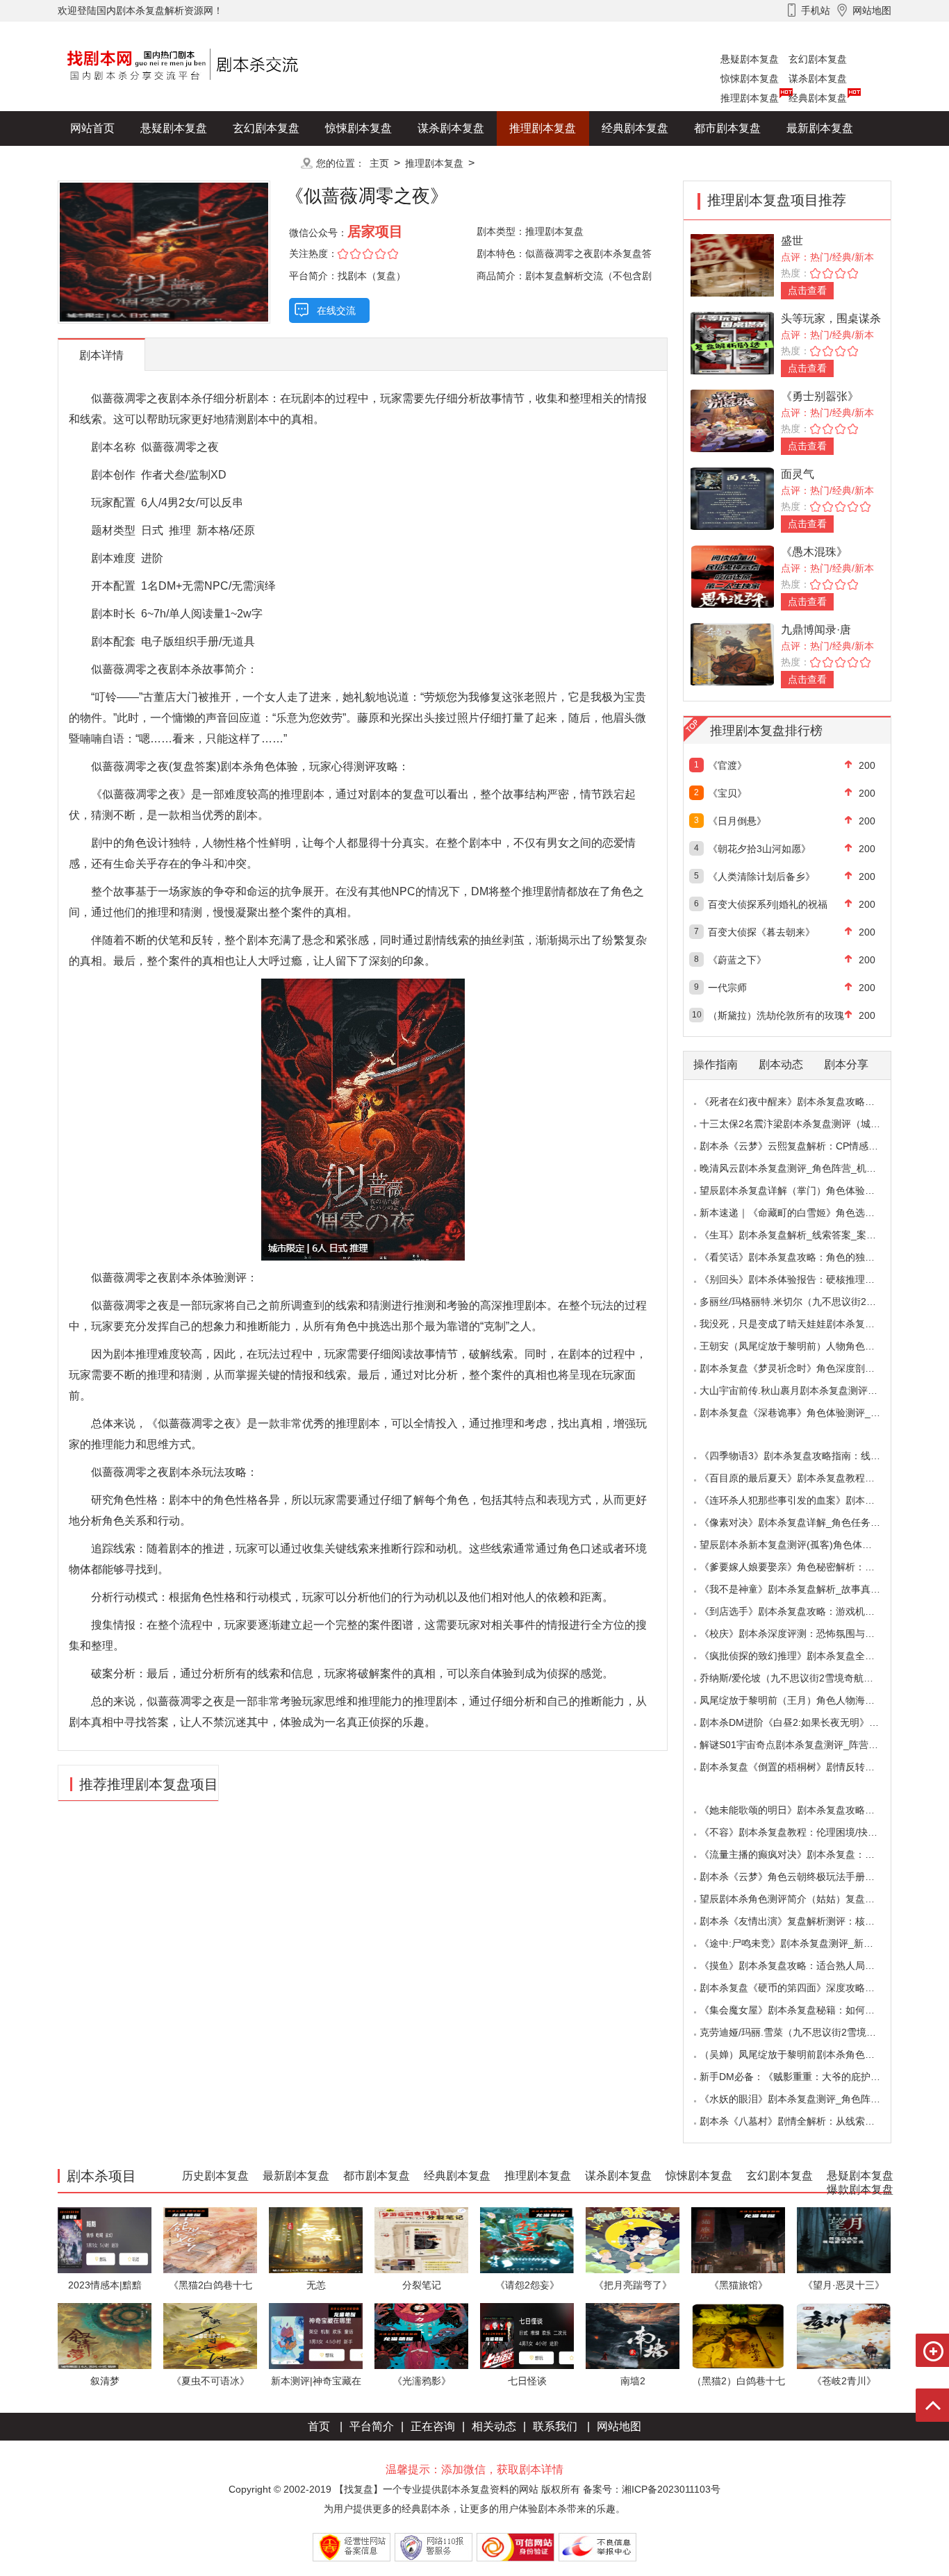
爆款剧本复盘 (196, 163)
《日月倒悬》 (737, 821)
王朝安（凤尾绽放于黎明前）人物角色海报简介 (802, 1346)
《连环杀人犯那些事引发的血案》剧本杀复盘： (802, 1500)
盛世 (792, 241)
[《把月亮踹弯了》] (633, 2240)
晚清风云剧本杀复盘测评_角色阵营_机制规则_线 (805, 1168)
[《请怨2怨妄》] (527, 2240)
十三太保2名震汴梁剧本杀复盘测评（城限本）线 (804, 1124)
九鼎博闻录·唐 (816, 630)
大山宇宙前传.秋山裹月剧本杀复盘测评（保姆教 (803, 1390)
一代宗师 (727, 988)
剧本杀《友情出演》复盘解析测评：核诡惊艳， (802, 1921)
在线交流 (336, 310)
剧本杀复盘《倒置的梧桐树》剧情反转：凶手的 (802, 1767)
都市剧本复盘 (727, 128)
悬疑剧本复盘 (750, 59)
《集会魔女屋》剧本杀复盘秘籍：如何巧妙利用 (802, 2010)
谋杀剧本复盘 (818, 78)
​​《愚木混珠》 (814, 552)
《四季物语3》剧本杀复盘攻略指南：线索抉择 (800, 1456)
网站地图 (619, 2426)
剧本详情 (101, 355)
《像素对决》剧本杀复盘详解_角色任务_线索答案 (807, 1522)
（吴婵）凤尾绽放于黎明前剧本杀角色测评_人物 (804, 2054)
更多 (266, 163)
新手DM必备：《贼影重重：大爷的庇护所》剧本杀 (809, 2077)
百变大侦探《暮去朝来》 (761, 932)
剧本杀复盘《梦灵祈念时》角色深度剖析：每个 (802, 1368)
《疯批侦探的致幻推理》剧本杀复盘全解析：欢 (802, 1656)
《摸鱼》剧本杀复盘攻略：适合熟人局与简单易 (802, 1966)
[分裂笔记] (421, 2240)
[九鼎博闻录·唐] (732, 653)
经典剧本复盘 (818, 98)
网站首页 (92, 128)
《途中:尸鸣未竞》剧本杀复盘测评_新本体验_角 (804, 1943)
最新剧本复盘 (820, 128)
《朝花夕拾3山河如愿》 (759, 849)
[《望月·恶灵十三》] (844, 2240)
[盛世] (732, 264)
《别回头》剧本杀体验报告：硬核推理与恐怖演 (802, 1279)
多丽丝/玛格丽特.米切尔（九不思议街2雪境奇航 (802, 1302)
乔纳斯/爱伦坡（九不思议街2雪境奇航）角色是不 (806, 1678)
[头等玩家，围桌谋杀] (732, 342)
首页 (319, 2426)
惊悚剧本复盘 (750, 78)
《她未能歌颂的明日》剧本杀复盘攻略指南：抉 (802, 1810)
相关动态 (494, 2426)
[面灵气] (732, 498)
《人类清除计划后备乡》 (761, 876)
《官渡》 (727, 765)
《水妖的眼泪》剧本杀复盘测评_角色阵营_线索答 (807, 2099)
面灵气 (798, 474)
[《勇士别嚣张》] (732, 420)
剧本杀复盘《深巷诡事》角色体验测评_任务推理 (804, 1413)
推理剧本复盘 (750, 98)
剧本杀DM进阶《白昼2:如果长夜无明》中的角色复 (809, 1722)
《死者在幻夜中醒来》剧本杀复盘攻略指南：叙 (802, 1102)
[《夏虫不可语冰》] (210, 2335)
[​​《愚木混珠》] (732, 575)
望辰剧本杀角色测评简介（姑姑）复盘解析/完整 (803, 1899)
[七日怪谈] (527, 2335)
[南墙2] (633, 2335)
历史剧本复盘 (104, 163)
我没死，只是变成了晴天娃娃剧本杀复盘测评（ (802, 1324)
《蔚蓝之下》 (737, 960)
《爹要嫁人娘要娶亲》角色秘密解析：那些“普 (799, 1567)
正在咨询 (433, 2426)
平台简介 (372, 2426)
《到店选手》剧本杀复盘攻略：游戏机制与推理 (802, 1611)
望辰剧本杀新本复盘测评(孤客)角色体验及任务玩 (805, 1545)
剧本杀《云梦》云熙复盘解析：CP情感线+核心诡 (806, 1146)
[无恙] (316, 2240)
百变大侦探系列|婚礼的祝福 (768, 904)
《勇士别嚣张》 (820, 396)
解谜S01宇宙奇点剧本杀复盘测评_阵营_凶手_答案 (809, 1745)
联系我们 (555, 2426)
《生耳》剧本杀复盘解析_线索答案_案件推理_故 (805, 1235)
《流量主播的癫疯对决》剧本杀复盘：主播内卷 (802, 1854)
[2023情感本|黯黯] (105, 2240)
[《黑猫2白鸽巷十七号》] (210, 2240)
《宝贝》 (727, 793)
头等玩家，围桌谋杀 (831, 318)
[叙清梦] (105, 2335)
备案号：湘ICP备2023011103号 (652, 2489)
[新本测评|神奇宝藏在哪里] (316, 2335)
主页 (379, 163)
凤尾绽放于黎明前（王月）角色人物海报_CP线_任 (809, 1700)
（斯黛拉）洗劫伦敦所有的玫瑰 (776, 1015)
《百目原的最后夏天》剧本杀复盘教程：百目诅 (802, 1478)
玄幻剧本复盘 (818, 59)
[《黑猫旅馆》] (738, 2240)
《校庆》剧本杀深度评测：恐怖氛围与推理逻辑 (802, 1634)
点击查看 (807, 290)
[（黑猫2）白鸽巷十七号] (738, 2335)
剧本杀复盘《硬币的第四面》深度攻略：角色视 (802, 1988)
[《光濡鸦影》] (421, 2335)
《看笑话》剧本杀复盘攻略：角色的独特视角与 (802, 1257)
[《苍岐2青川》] (844, 2335)
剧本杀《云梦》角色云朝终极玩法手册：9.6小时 (804, 1877)
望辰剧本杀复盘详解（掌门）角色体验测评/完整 (803, 1190)
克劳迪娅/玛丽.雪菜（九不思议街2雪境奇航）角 (802, 2032)
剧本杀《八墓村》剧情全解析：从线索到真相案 (802, 2121)
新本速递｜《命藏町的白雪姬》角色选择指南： (802, 1213)
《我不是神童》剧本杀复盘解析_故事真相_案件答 (807, 1589)
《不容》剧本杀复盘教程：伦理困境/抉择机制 (798, 1832)
